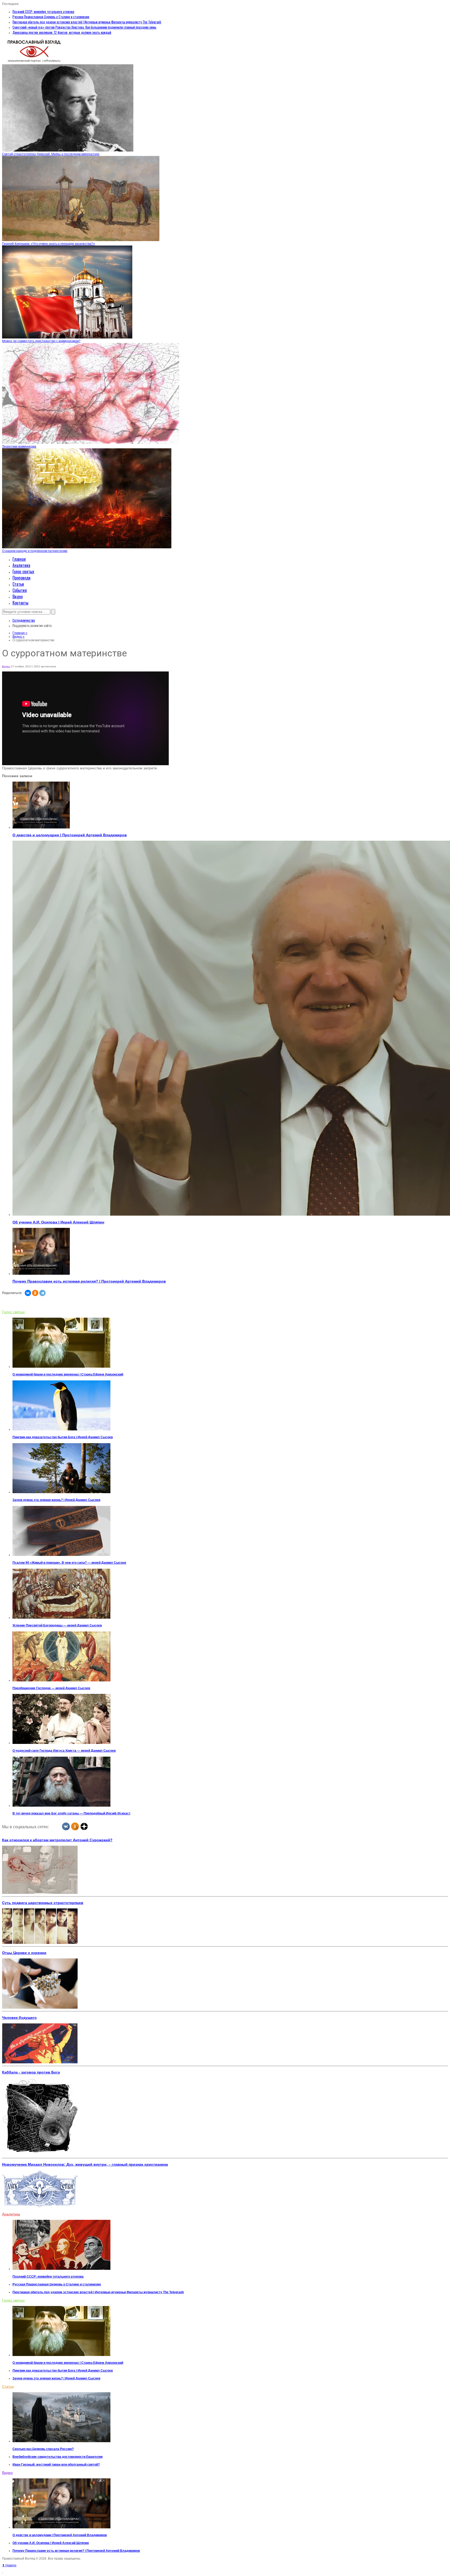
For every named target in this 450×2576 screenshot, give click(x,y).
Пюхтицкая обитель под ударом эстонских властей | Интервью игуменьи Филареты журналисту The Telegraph (87, 22)
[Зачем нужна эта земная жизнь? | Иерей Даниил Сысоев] (61, 1492)
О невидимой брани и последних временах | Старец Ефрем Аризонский (68, 1374)
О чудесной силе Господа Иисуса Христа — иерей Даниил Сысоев (64, 1751)
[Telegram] (42, 1293)
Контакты (20, 603)
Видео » (18, 637)
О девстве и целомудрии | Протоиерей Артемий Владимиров (70, 835)
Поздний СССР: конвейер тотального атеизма (43, 11)
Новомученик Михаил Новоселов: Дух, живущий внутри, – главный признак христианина (85, 2164)
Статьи (18, 584)
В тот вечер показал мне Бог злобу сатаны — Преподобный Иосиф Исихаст (71, 1813)
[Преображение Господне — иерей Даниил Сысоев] (61, 1680)
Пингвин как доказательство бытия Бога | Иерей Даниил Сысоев (63, 1437)
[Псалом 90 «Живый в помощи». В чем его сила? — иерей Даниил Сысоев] (61, 1555)
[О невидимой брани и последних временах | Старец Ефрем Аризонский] (61, 1367)
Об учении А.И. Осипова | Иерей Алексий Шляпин (58, 1222)
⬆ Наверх (9, 2565)
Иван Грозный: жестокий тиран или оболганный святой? (56, 2465)
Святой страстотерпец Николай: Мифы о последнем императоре (51, 154)
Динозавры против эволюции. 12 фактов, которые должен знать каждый (62, 32)
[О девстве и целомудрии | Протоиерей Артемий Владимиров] (41, 827)
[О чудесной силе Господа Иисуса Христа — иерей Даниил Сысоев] (61, 1743)
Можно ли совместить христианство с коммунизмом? (41, 341)
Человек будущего (19, 2018)
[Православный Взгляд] (34, 62)
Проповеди (21, 578)
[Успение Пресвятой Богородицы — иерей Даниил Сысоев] (61, 1618)
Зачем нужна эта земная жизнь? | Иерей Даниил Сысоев (56, 1500)
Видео (18, 596)
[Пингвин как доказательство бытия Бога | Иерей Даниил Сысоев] (61, 1429)
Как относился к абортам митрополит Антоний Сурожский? (57, 1840)
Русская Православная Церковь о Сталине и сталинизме (51, 17)
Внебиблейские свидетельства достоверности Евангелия (58, 2457)
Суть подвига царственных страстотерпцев (43, 1903)
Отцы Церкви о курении (24, 1953)
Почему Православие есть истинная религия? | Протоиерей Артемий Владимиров (89, 1281)
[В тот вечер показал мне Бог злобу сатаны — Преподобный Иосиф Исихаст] (61, 1806)
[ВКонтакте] (28, 1293)
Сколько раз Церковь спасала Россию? (43, 2449)
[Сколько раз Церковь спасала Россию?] (61, 2441)
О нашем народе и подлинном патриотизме (35, 551)
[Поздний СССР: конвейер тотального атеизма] (61, 2269)
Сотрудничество (24, 620)
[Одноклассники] (35, 1293)
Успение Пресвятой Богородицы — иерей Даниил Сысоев (57, 1625)
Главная (19, 559)
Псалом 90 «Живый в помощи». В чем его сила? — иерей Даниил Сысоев (69, 1563)
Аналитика (21, 565)
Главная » (20, 633)
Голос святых (23, 571)
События (20, 590)
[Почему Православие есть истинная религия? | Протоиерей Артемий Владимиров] (41, 1274)
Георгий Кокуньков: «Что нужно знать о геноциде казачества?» (49, 244)
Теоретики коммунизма (19, 447)
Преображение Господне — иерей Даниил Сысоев (51, 1688)
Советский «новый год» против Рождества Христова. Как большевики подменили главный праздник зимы (84, 27)
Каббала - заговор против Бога (31, 2072)
